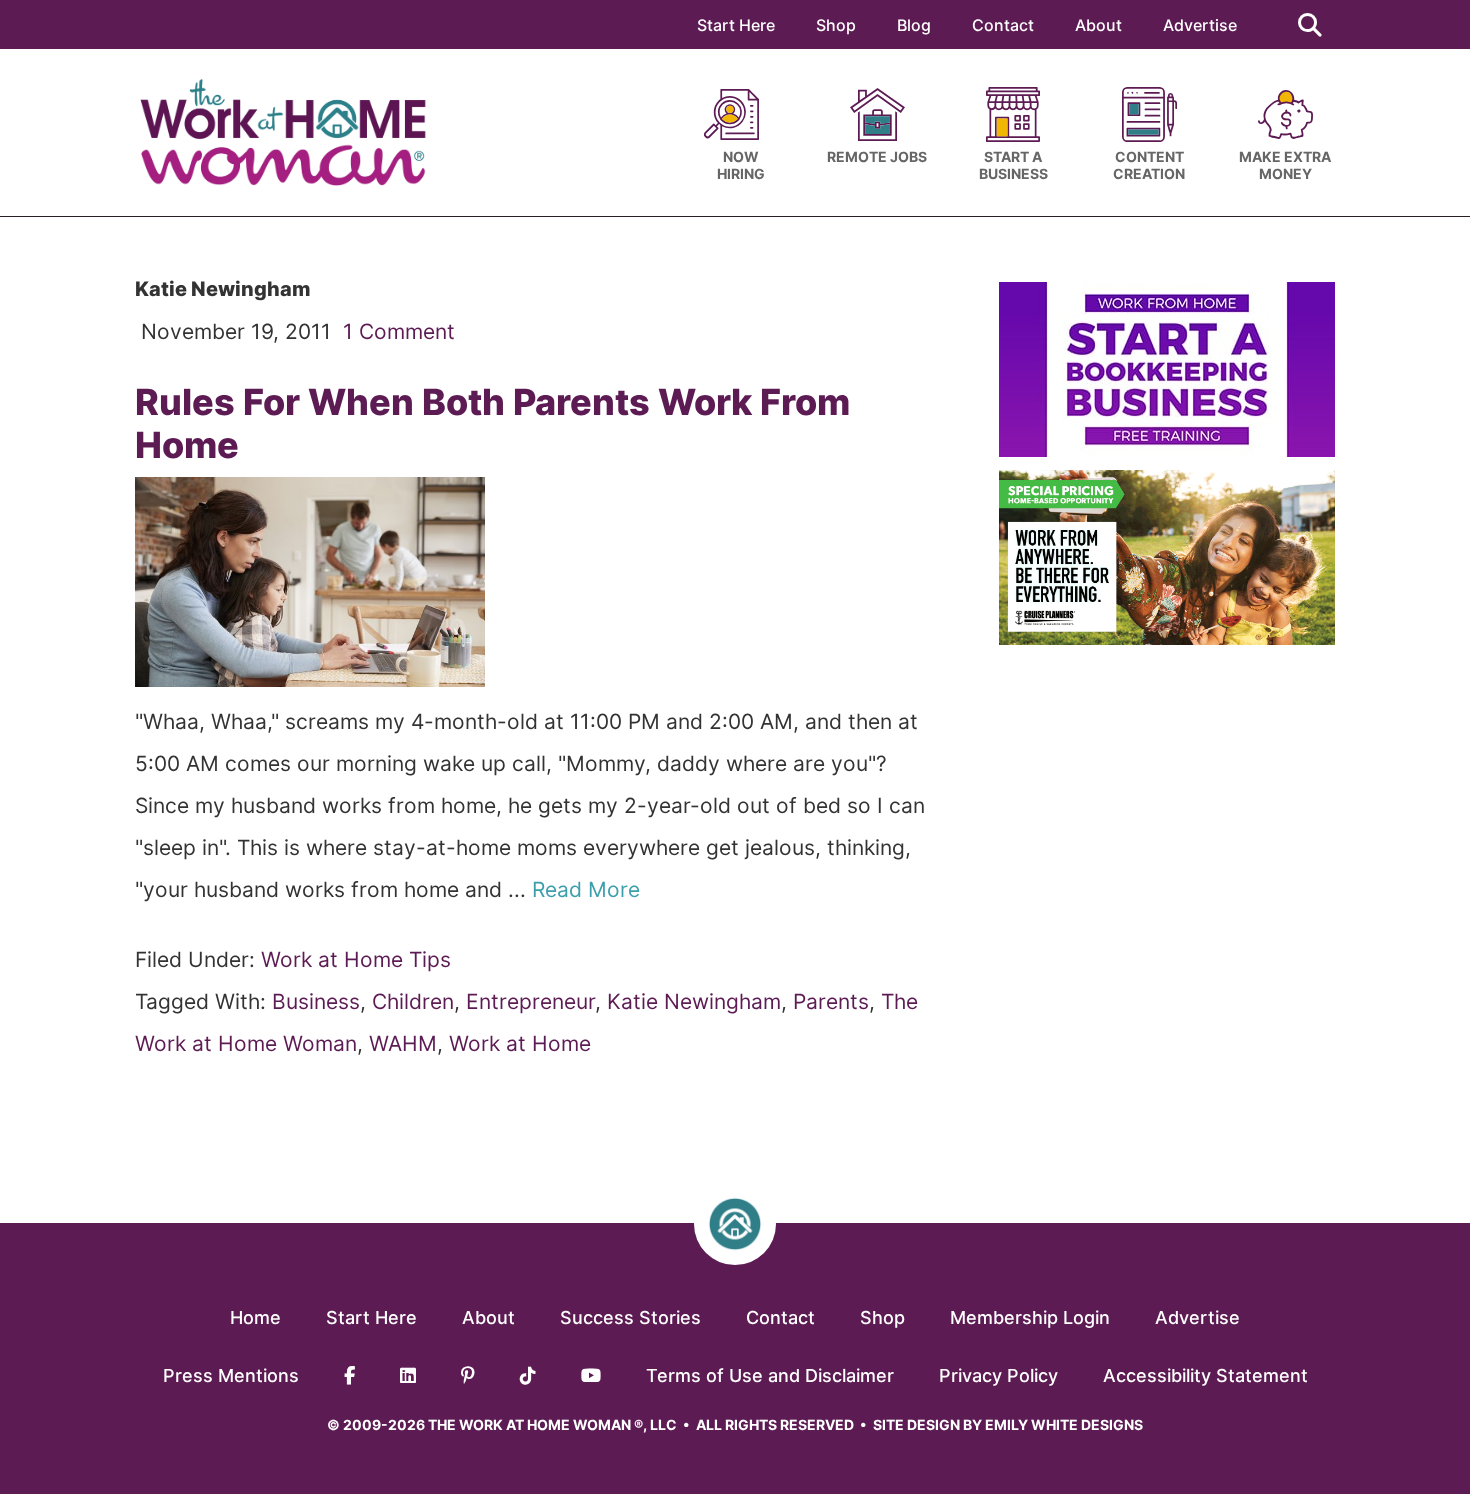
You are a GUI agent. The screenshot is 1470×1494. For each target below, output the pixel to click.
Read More (589, 889)
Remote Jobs (877, 156)
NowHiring (741, 165)
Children (413, 1001)
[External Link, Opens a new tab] (1167, 449)
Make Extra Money (1285, 165)
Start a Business (1013, 165)
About (1098, 25)
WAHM (403, 1043)
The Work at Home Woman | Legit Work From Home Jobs (292, 132)
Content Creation (1149, 165)
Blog (914, 25)
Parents (831, 1001)
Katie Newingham (694, 1001)
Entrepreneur (530, 1001)
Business (316, 1001)
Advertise (1200, 25)
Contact (1003, 25)
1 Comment (399, 331)
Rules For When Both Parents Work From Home (492, 423)
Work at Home (520, 1043)
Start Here (736, 25)
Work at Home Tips (356, 959)
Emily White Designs (1064, 1424)
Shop (836, 25)
